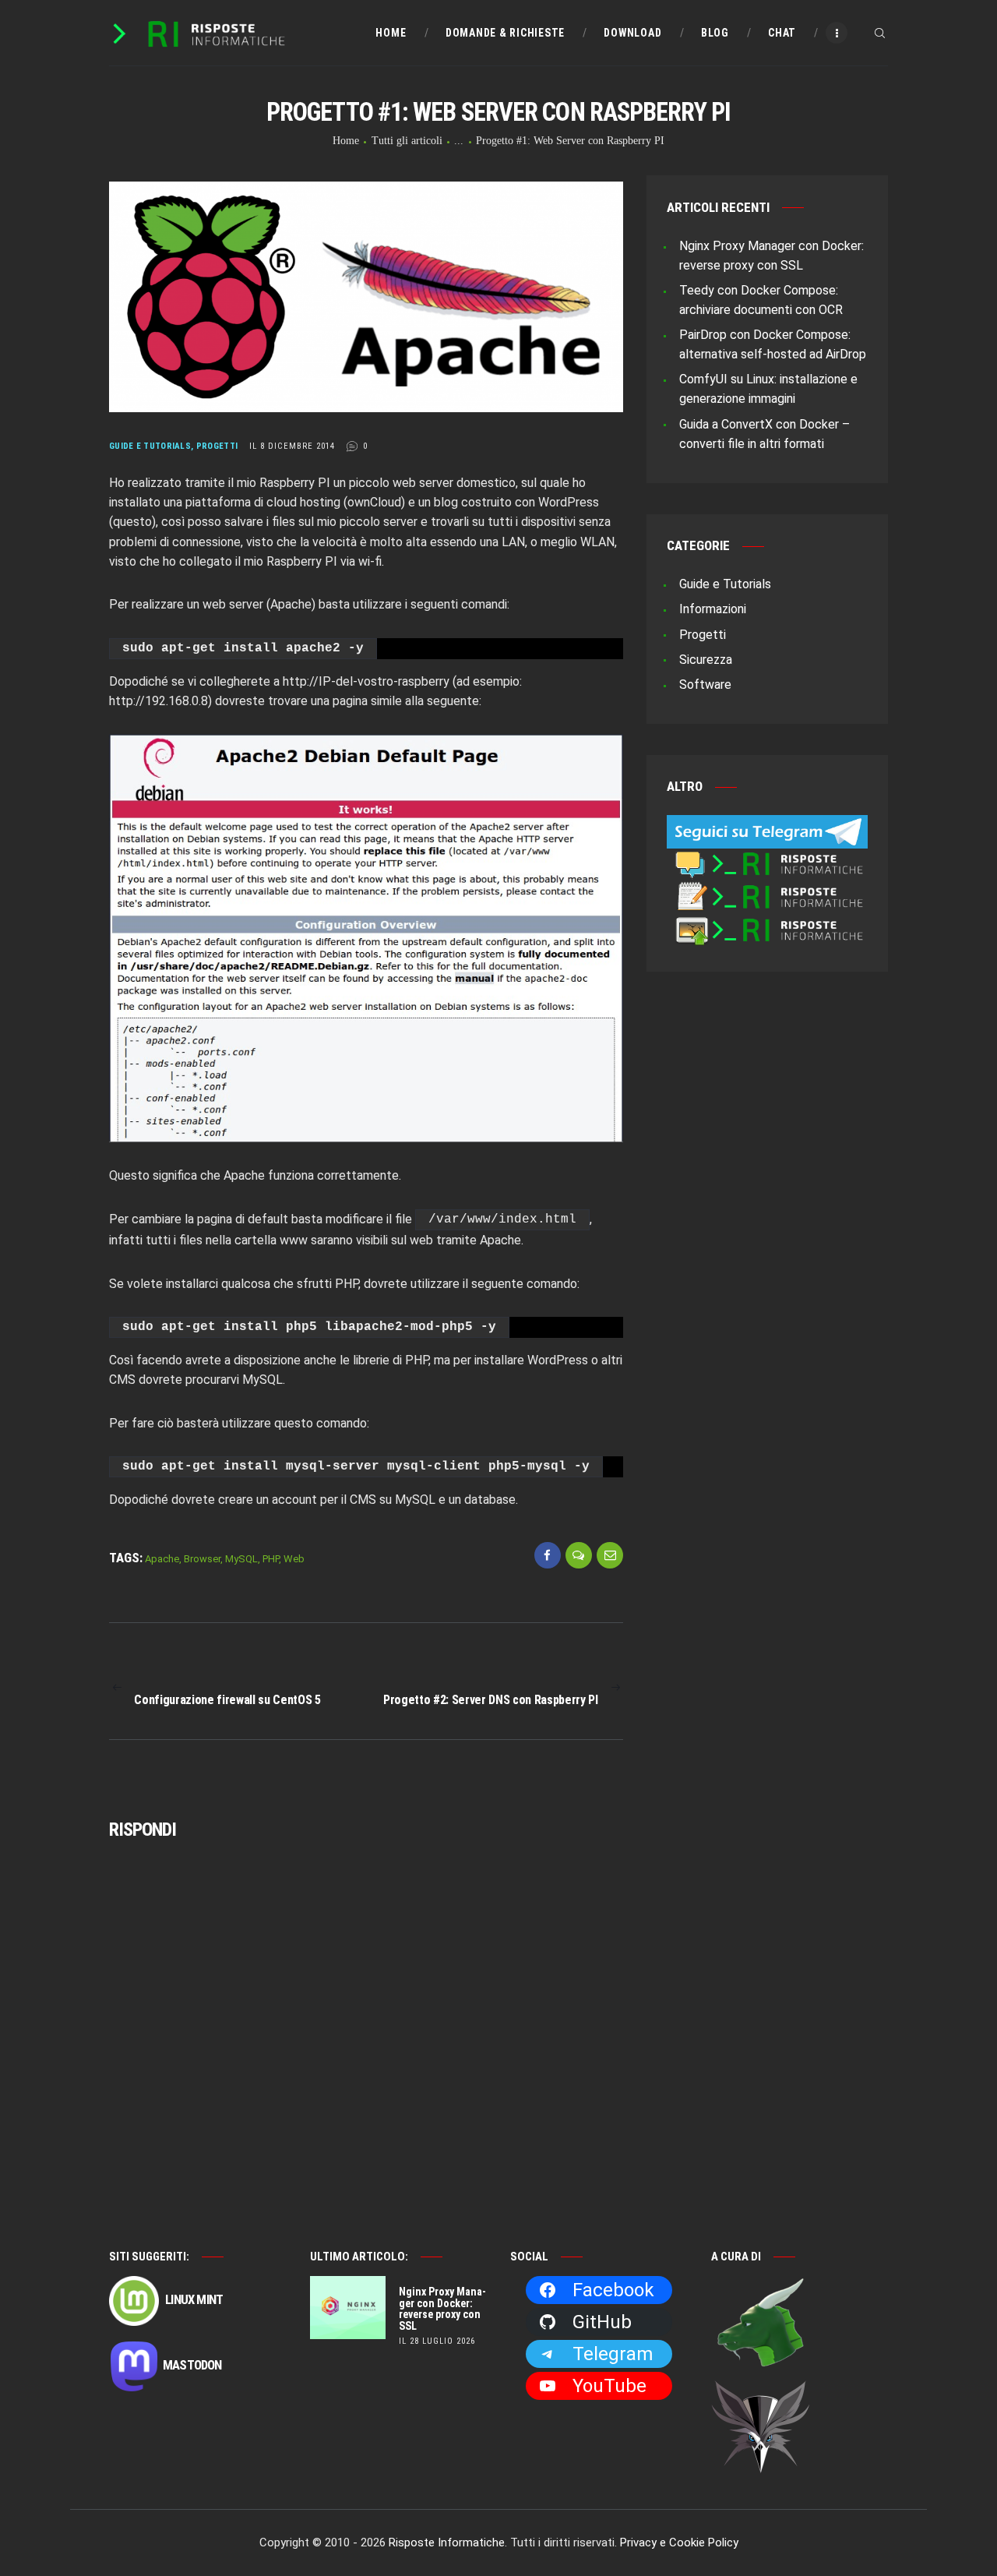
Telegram (613, 2354)
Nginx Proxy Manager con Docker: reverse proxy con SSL (442, 2309)
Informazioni (713, 609)
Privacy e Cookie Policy (679, 2542)
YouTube (609, 2386)
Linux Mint (193, 2300)
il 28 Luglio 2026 (437, 2341)
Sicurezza (706, 660)
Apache (162, 1559)
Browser (202, 1559)
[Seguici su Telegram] (768, 825)
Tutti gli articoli (407, 141)
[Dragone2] (761, 2285)
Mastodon (192, 2365)
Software (705, 685)
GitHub (602, 2322)
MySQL (241, 1559)
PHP (271, 1559)
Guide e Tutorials (150, 446)
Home (346, 141)
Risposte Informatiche (447, 2542)
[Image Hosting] (768, 925)
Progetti (217, 446)
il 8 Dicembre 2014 (292, 446)
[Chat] (768, 858)
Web (294, 1559)
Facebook (613, 2290)
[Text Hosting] (768, 891)
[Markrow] (761, 2390)
